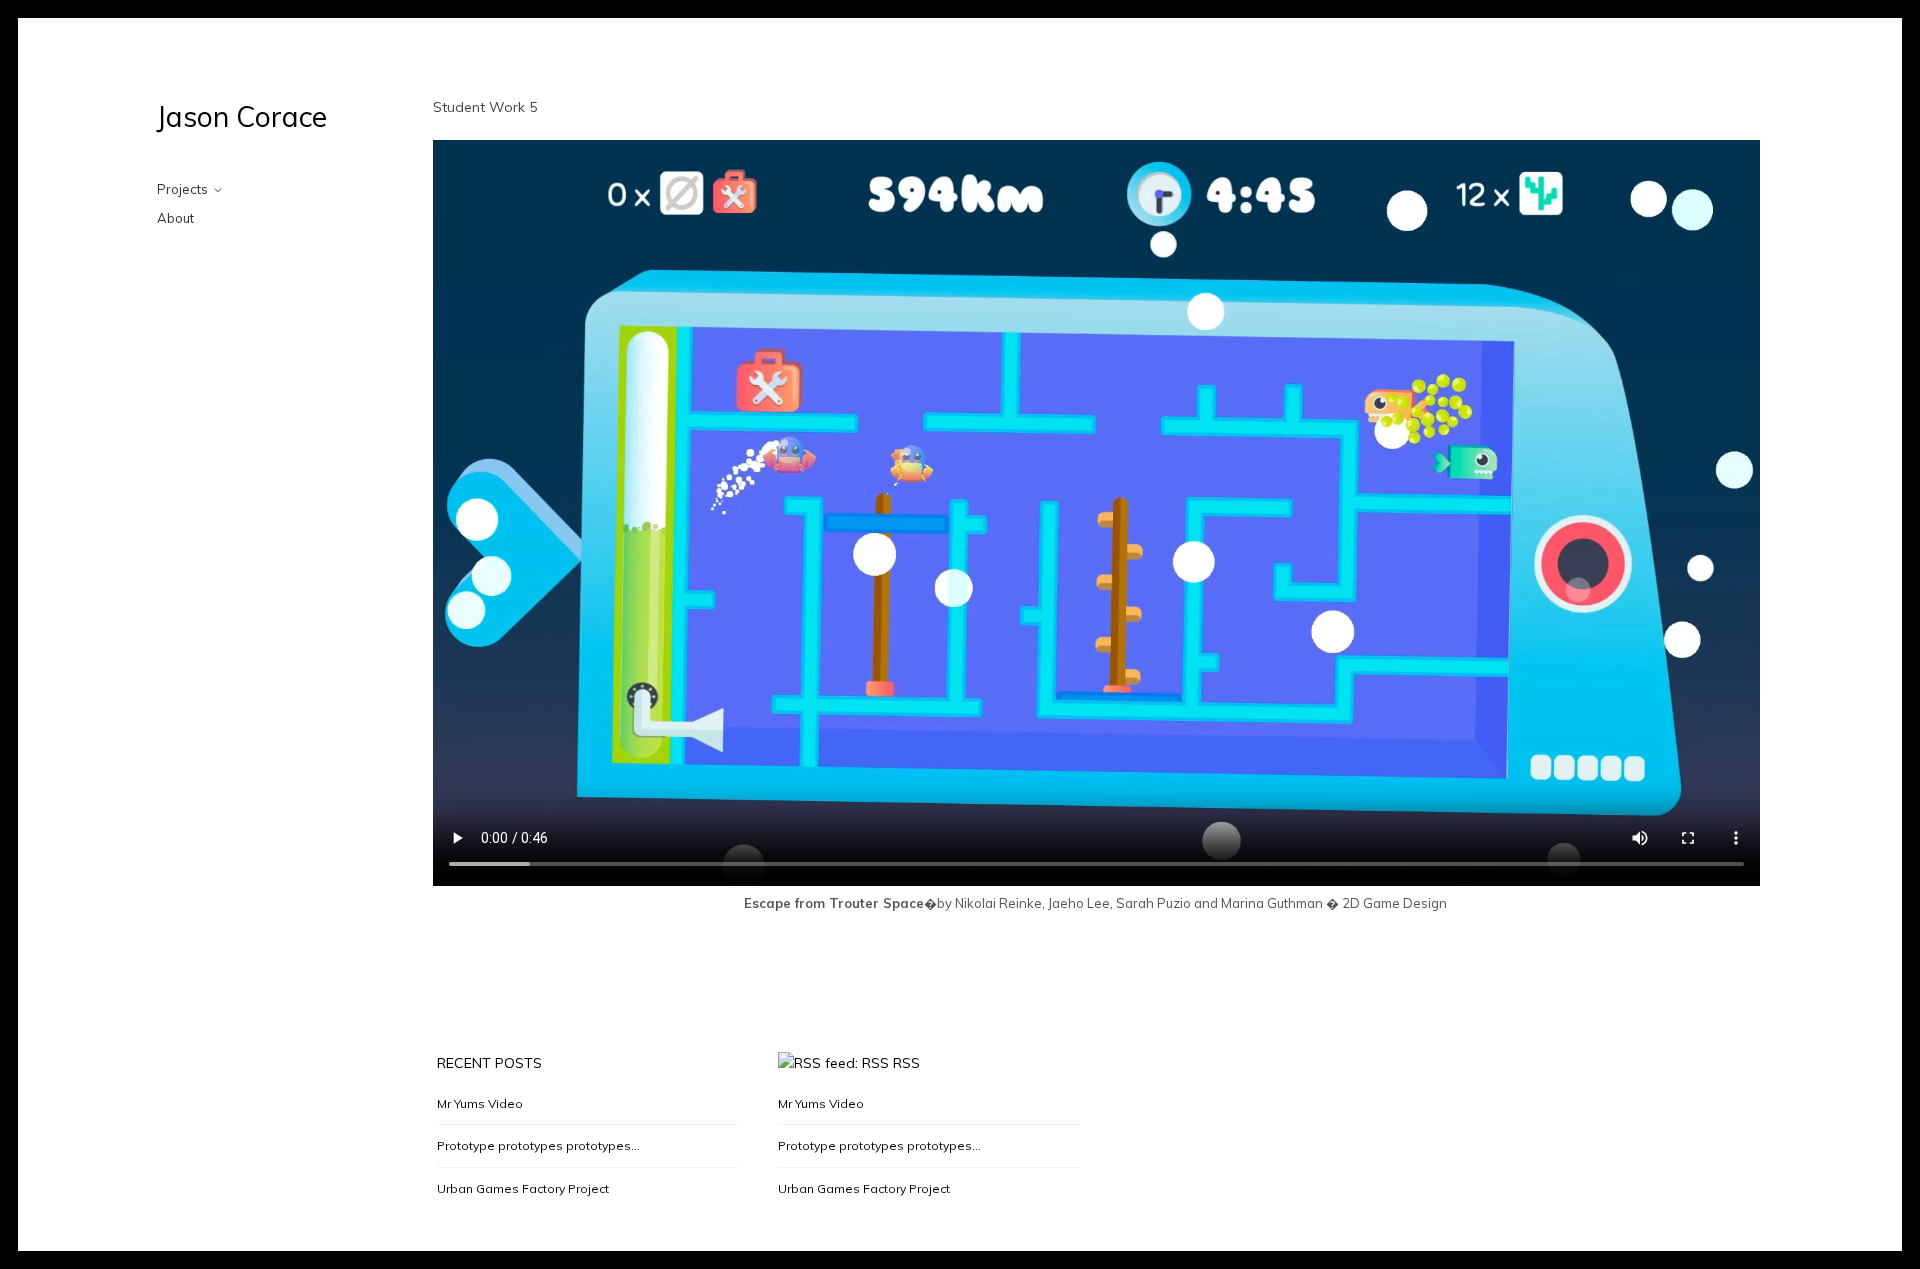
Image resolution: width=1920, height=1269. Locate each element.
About (175, 218)
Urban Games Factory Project (523, 1188)
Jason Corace (242, 116)
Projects (182, 189)
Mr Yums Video (480, 1103)
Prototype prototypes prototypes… (538, 1145)
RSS (906, 1063)
